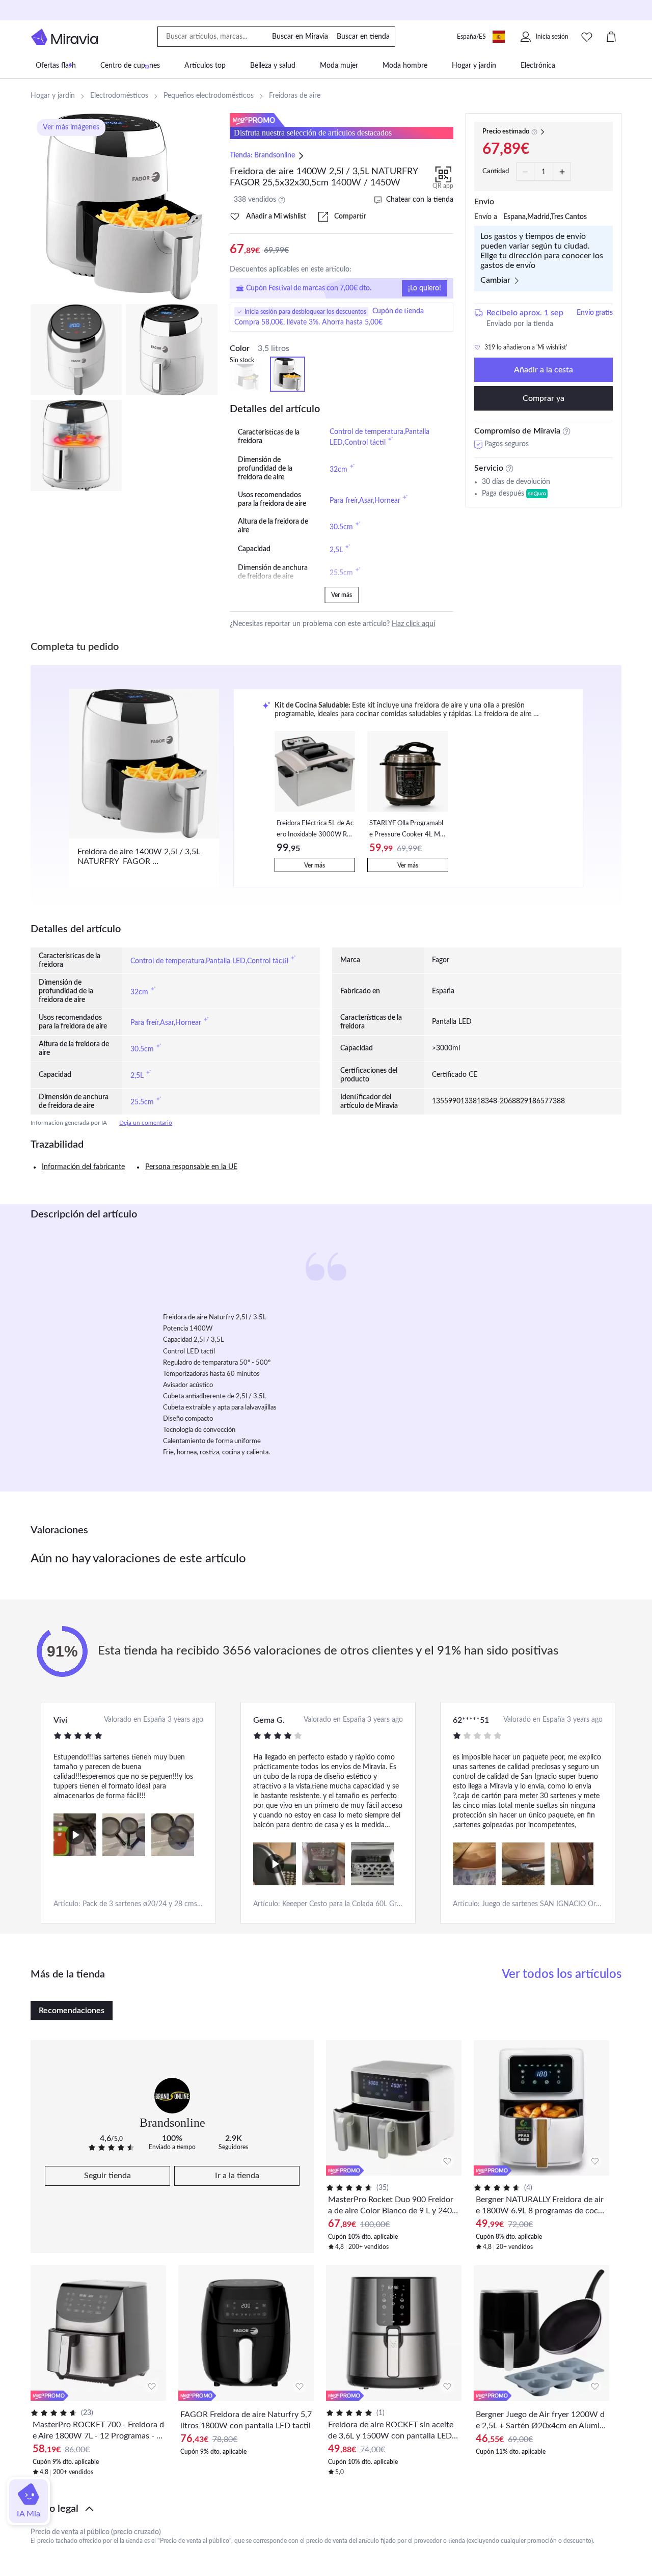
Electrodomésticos (119, 96)
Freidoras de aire (295, 96)
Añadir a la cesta (544, 370)
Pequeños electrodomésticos (209, 96)
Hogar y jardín (53, 96)
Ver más (342, 595)
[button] (326, 2509)
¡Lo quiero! (425, 288)
